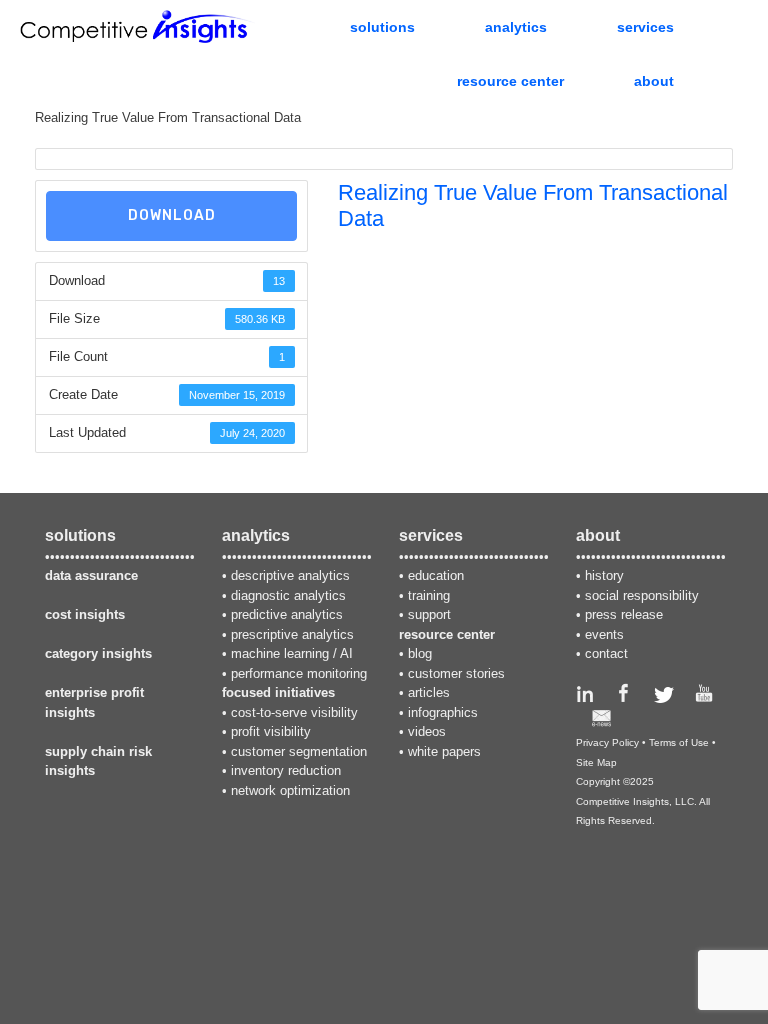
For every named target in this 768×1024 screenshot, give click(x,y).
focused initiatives (278, 692)
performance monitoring (299, 673)
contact (606, 653)
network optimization (290, 790)
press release (624, 614)
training (429, 595)
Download (172, 215)
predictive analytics (287, 614)
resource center (510, 81)
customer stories (456, 673)
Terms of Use (679, 742)
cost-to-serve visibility (294, 712)
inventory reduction (286, 770)
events (604, 634)
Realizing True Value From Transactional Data (168, 117)
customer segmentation (299, 751)
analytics (516, 27)
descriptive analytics (290, 575)
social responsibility (642, 595)
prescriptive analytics (292, 634)
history (604, 575)
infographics (443, 712)
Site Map (596, 762)
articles (429, 692)
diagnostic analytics (288, 595)
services (645, 27)
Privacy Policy (607, 742)
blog (420, 653)
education (436, 575)
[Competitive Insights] (137, 26)
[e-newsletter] (601, 722)
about (654, 81)
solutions (382, 27)
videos (427, 731)
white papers (444, 751)
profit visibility (271, 731)
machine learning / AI (292, 653)
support (429, 614)
